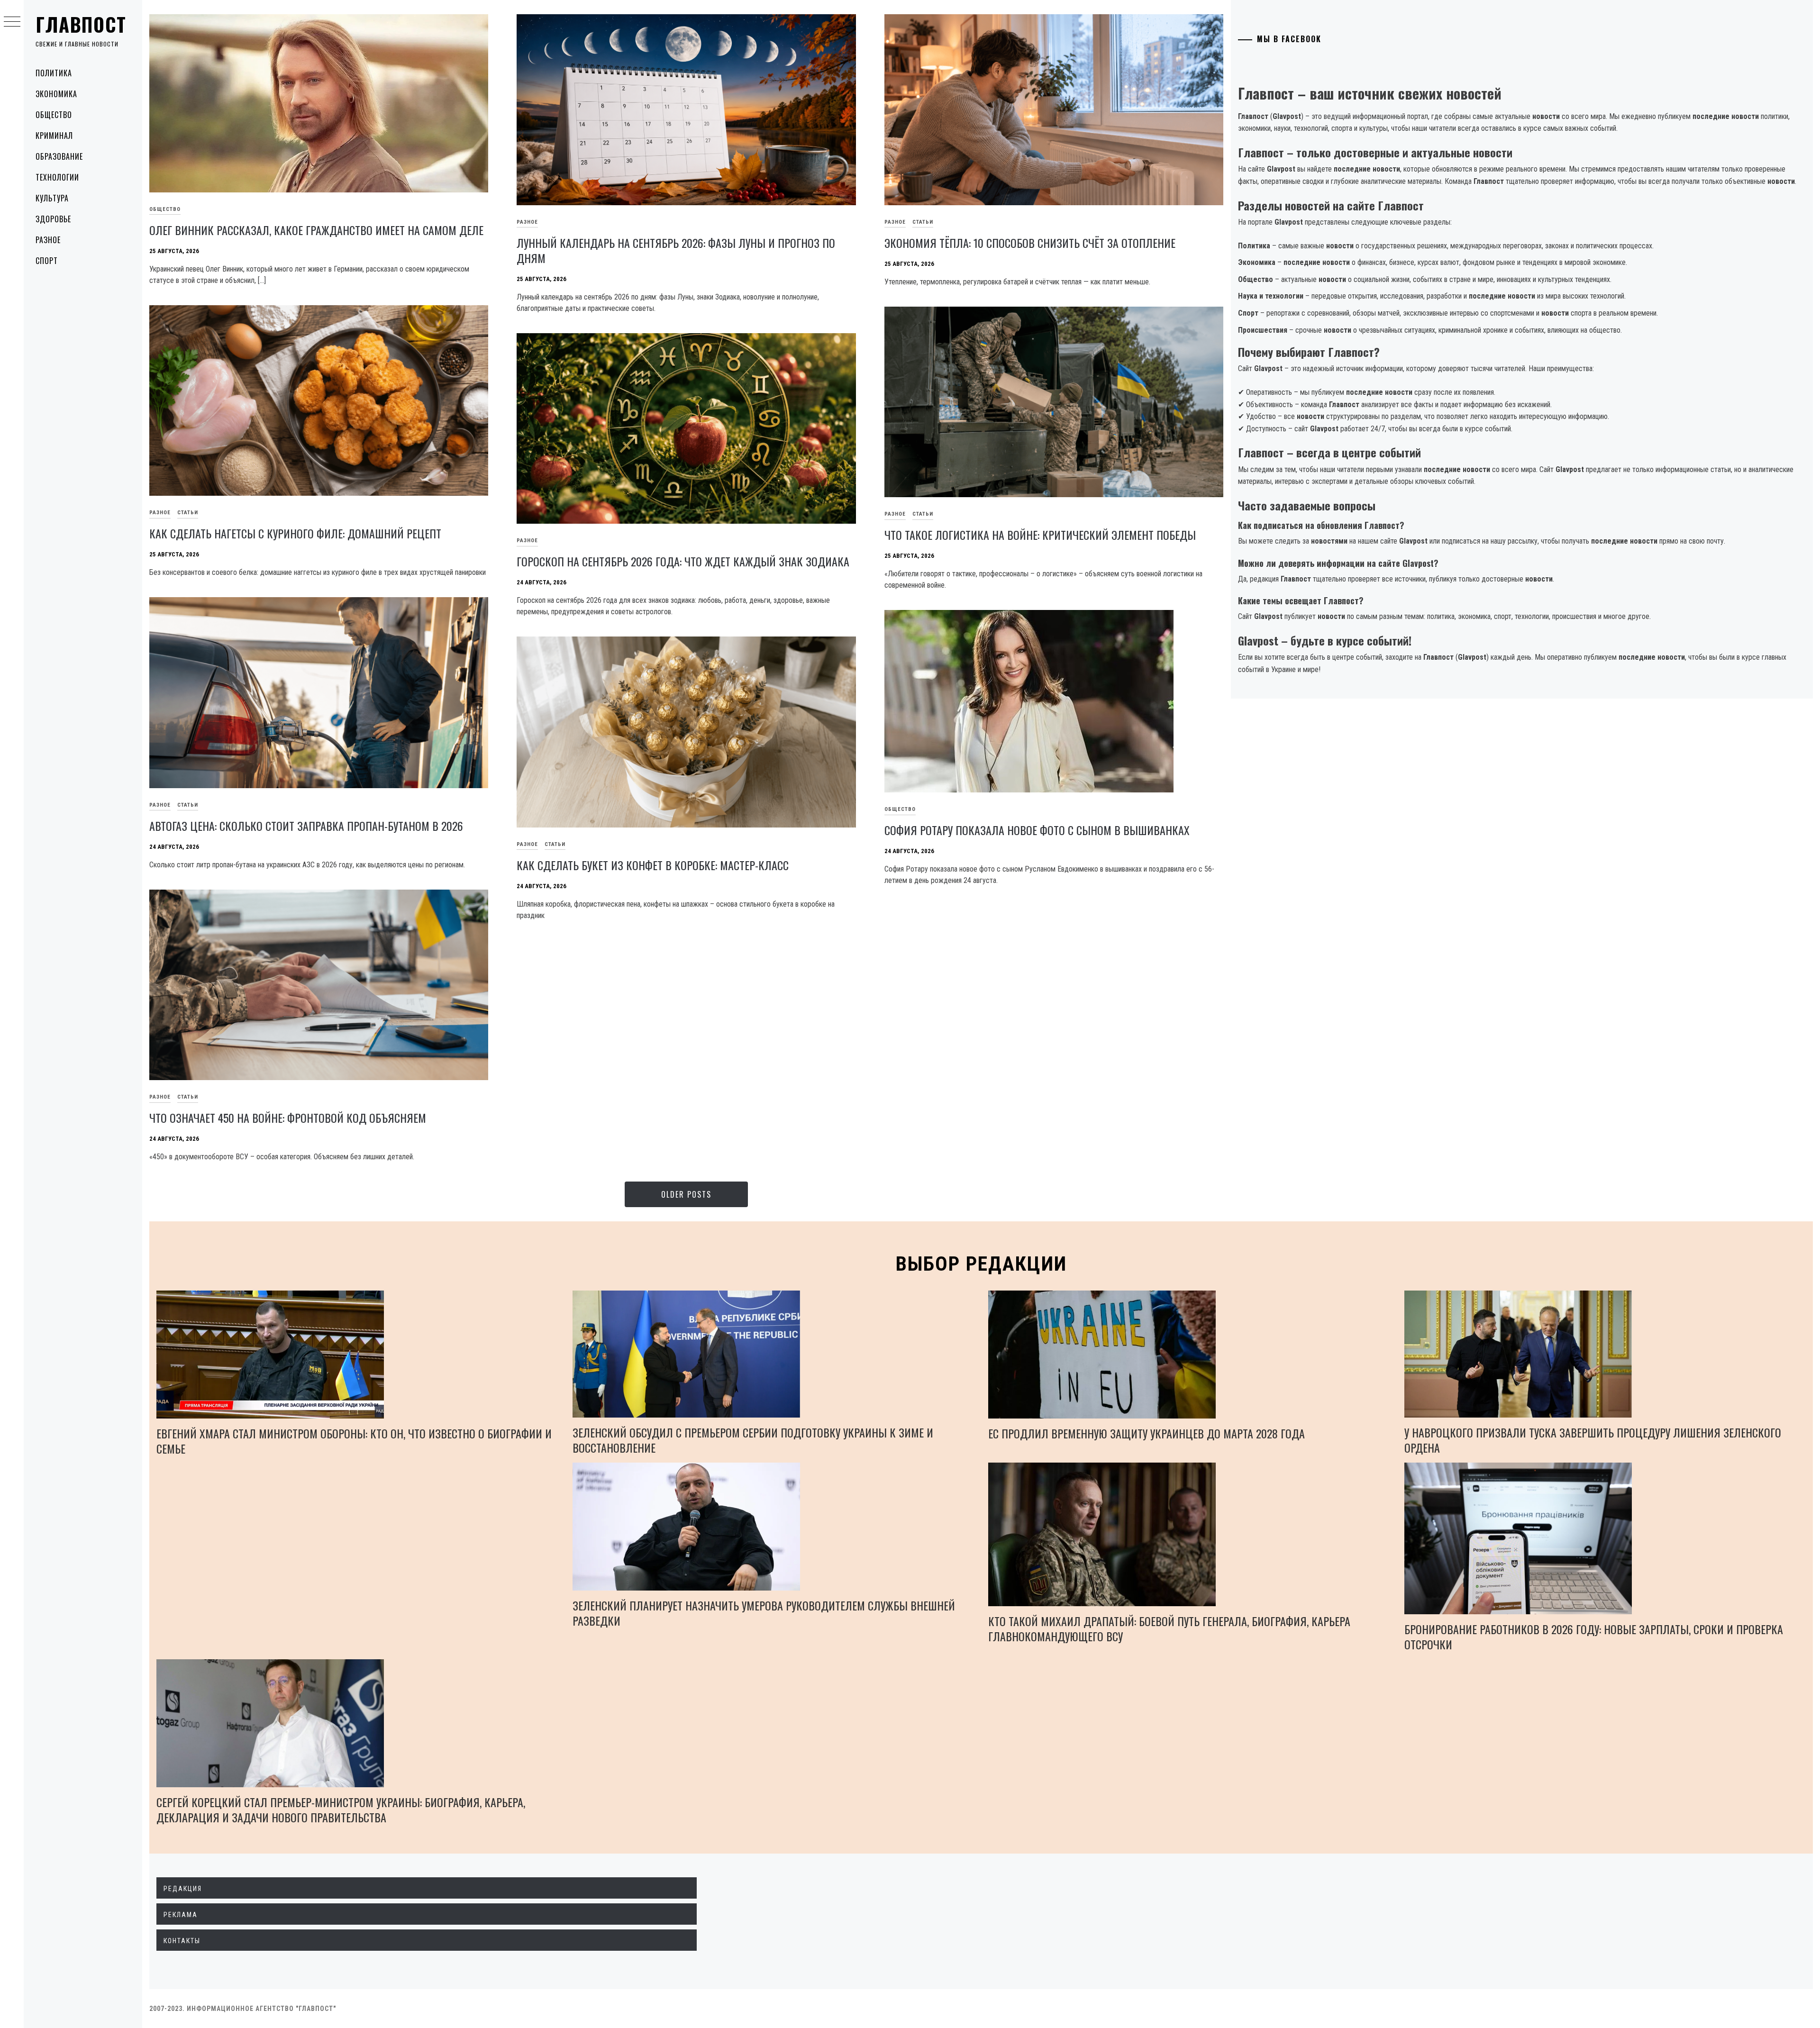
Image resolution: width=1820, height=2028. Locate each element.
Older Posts (686, 1194)
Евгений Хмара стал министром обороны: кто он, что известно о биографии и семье (354, 1441)
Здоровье (53, 219)
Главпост (81, 24)
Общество (54, 115)
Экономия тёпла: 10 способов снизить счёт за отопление (1030, 243)
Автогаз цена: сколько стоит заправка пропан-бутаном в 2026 (306, 826)
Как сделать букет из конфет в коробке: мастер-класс (653, 865)
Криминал (54, 136)
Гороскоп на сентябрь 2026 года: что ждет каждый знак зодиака (683, 561)
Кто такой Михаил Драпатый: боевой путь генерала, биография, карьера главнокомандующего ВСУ (1169, 1628)
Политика (54, 73)
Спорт (47, 261)
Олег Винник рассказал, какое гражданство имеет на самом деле (316, 230)
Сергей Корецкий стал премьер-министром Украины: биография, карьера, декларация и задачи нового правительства (341, 1810)
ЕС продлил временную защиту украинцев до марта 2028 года (1147, 1433)
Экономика (56, 94)
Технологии (57, 177)
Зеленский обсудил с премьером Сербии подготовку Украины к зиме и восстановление (753, 1440)
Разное (48, 240)
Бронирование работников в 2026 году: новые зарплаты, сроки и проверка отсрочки (1594, 1637)
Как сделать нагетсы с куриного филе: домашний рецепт (295, 533)
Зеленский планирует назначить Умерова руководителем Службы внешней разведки (764, 1613)
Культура (52, 198)
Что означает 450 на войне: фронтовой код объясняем (288, 1118)
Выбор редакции (981, 1264)
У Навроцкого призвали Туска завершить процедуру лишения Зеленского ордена (1593, 1440)
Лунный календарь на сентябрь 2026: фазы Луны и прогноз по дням (676, 250)
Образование (59, 156)
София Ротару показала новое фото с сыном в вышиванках (1037, 830)
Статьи (923, 222)
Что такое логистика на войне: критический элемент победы (1040, 535)
